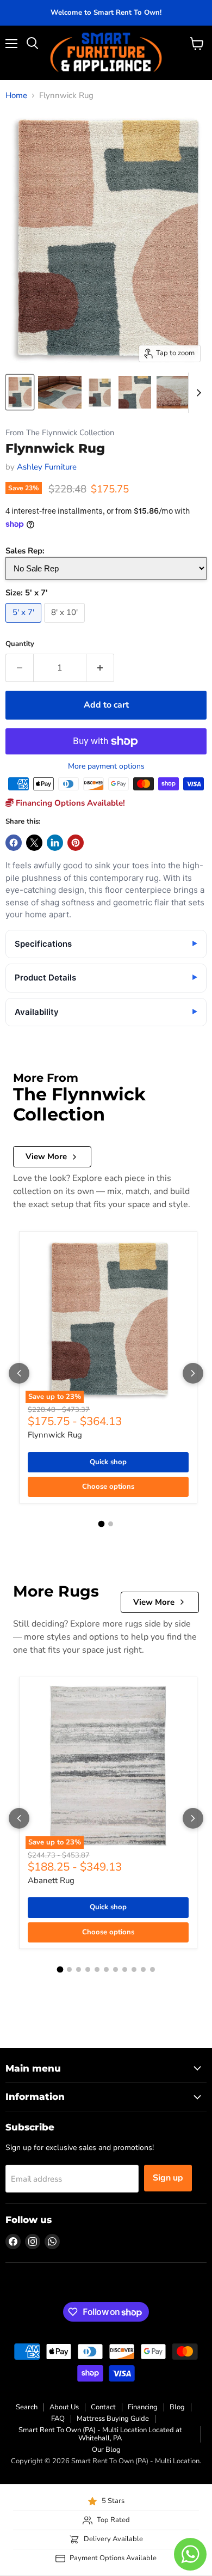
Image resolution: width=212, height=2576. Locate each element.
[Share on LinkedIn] (55, 843)
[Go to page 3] (79, 1969)
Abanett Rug (51, 1880)
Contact (103, 2407)
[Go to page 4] (88, 1969)
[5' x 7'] (25, 625)
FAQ (58, 2419)
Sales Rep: (25, 551)
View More (46, 1156)
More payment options (106, 766)
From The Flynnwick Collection (60, 433)
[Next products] (193, 1373)
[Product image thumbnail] (60, 392)
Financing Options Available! (69, 803)
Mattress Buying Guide (113, 2419)
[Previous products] (19, 1373)
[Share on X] (34, 843)
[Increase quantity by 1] (100, 668)
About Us (64, 2407)
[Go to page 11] (152, 1969)
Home (16, 96)
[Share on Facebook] (14, 843)
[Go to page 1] (102, 1524)
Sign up (168, 2178)
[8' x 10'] (66, 625)
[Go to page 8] (125, 1969)
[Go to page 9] (134, 1969)
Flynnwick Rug (55, 1435)
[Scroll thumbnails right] (197, 393)
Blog (177, 2407)
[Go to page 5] (97, 1969)
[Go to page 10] (143, 1969)
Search (27, 2407)
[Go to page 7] (116, 1969)
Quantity (20, 644)
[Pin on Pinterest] (76, 843)
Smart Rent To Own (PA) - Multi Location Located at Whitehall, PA (100, 2434)
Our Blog (106, 2450)
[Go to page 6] (106, 1969)
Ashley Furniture (47, 467)
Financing (143, 2407)
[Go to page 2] (111, 1524)
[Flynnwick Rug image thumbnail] (20, 392)
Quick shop (108, 1462)
